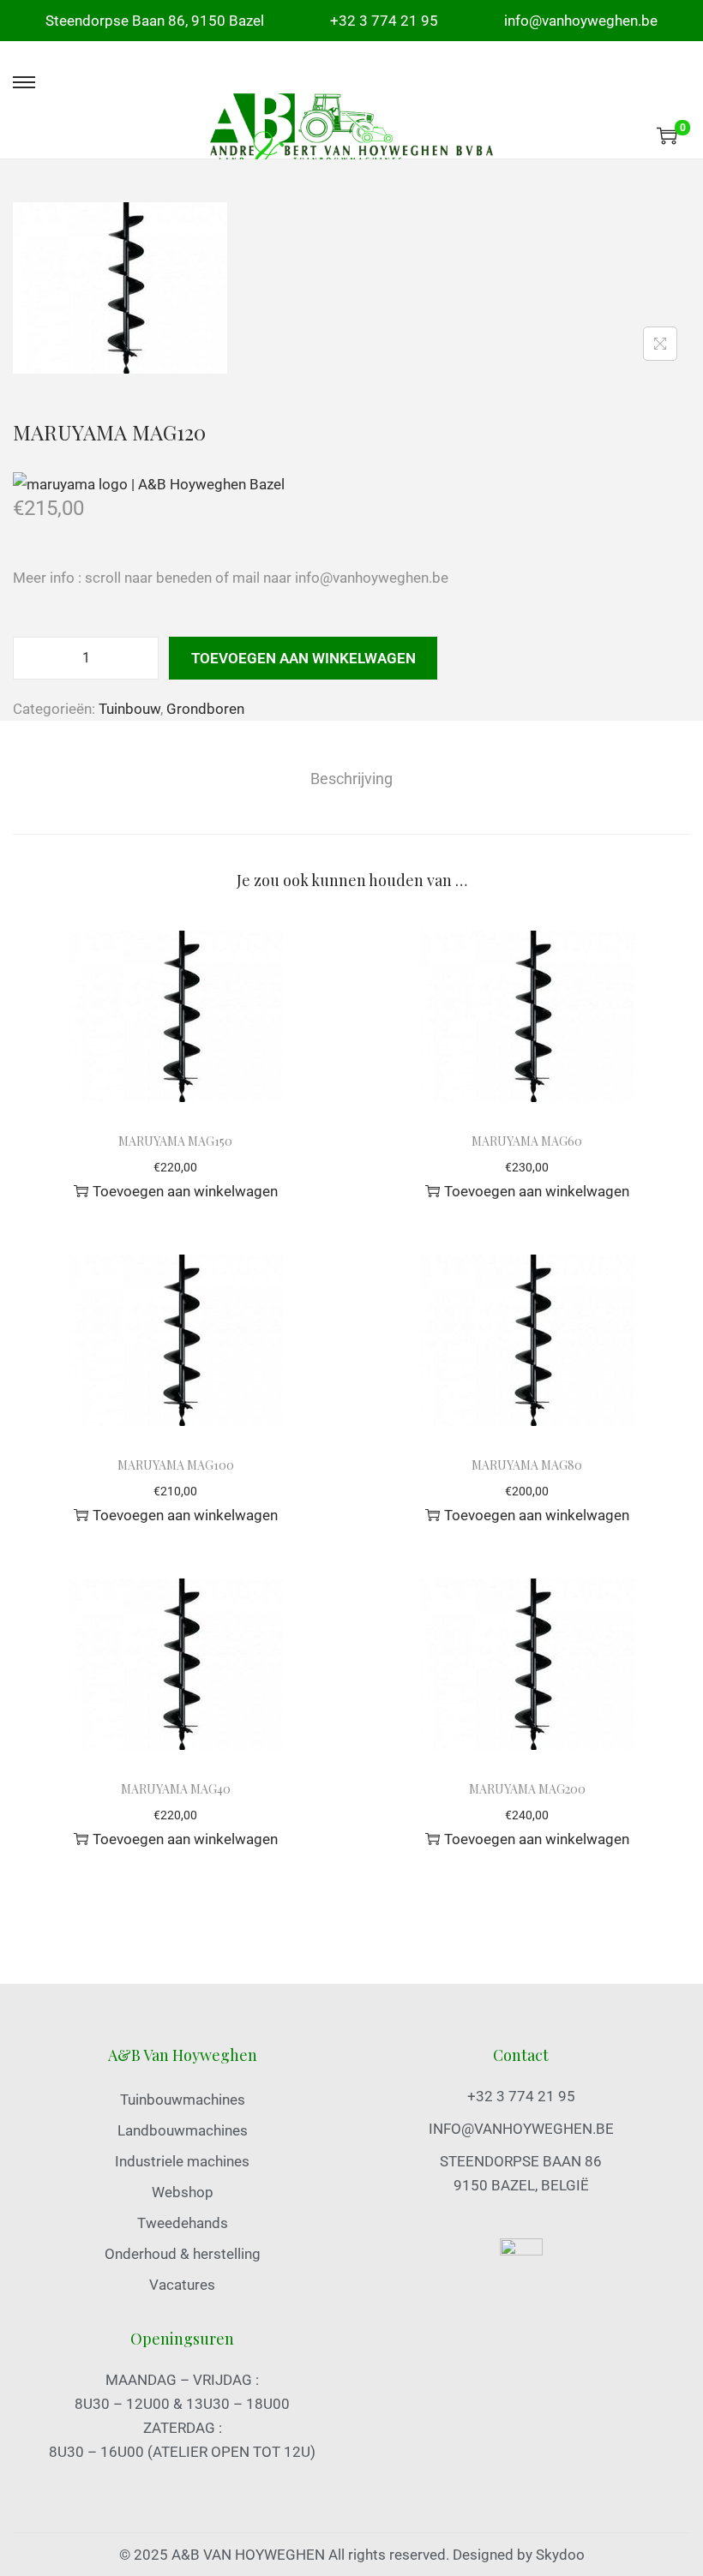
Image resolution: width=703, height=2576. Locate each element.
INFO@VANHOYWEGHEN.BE (521, 2129)
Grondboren (205, 709)
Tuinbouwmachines (183, 2100)
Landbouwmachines (183, 2130)
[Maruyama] (149, 483)
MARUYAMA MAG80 (527, 1465)
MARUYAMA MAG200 (527, 1789)
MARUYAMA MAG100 (176, 1465)
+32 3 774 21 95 (384, 21)
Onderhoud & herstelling (183, 2254)
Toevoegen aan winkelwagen (303, 658)
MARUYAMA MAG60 (527, 1141)
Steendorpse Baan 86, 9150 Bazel (155, 21)
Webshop (183, 2192)
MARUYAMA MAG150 (175, 1141)
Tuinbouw (129, 709)
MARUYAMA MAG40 (176, 1789)
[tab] (351, 779)
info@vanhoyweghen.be (581, 21)
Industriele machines (182, 2161)
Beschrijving (351, 779)
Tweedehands (183, 2223)
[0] (667, 135)
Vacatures (182, 2285)
